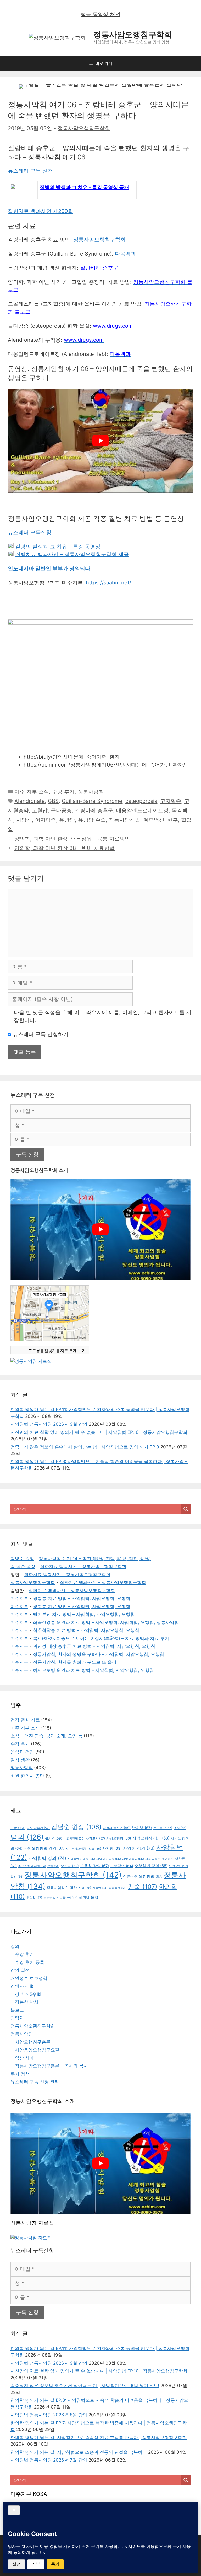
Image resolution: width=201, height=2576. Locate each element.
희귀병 (88, 1898)
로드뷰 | (35, 1350)
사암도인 (95, 1838)
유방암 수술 (92, 820)
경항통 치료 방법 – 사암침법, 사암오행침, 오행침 (82, 1598)
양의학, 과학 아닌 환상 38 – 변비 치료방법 (65, 848)
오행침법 (122, 1866)
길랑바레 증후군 (94, 810)
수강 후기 (63, 792)
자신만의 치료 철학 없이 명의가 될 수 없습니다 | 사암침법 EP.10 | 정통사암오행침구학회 (99, 1432)
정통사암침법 (125, 820)
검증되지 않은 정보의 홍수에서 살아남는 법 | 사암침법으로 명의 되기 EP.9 (85, 1447)
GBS (53, 801)
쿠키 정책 (20, 2074)
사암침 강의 (139, 1848)
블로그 (17, 2010)
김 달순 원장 (23, 1567)
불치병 (54, 1838)
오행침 (70, 1866)
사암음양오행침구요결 (83, 1849)
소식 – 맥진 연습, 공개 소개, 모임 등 (46, 1736)
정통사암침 (91, 792)
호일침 (34, 1898)
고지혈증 (171, 801)
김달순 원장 (76, 1827)
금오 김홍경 (38, 1828)
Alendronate (30, 801)
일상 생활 (20, 1760)
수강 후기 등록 (30, 1962)
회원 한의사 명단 (27, 1776)
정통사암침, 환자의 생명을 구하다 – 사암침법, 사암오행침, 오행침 (99, 1654)
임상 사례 (24, 2058)
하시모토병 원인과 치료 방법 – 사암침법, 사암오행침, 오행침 (93, 1670)
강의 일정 (20, 1970)
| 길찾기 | (50, 1350)
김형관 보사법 (117, 1828)
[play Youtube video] (100, 441)
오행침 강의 (94, 1866)
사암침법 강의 (47, 1858)
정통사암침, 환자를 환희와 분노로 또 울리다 (77, 1662)
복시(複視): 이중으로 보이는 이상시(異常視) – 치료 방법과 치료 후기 (101, 1638)
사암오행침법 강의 (44, 1848)
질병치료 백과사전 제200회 (41, 211)
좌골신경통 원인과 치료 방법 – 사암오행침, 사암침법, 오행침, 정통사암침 (106, 1622)
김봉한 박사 (27, 2002)
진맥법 (100, 1888)
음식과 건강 (22, 1752)
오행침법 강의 (151, 1866)
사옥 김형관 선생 (159, 1859)
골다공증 (61, 810)
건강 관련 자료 (25, 1720)
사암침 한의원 (109, 1859)
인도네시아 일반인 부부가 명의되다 (49, 568)
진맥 (85, 1888)
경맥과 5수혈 (28, 1994)
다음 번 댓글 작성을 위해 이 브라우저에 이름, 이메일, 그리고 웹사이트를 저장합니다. (103, 1016)
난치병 (142, 1828)
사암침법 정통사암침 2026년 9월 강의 (49, 1424)
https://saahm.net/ (108, 583)
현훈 (173, 820)
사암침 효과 (133, 1859)
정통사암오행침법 (143, 1876)
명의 (27, 1837)
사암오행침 (119, 1838)
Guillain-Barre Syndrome (92, 801)
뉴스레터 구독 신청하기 (40, 1034)
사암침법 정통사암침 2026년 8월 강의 (49, 2415)
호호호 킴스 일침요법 (60, 1898)
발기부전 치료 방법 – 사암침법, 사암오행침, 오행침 (84, 1614)
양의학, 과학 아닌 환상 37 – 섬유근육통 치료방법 (72, 839)
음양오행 (178, 1866)
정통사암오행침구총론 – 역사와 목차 (51, 2066)
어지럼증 (46, 820)
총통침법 (118, 1888)
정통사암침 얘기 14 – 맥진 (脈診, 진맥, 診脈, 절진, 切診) (95, 1559)
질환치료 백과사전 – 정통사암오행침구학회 (83, 1567)
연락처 (17, 2018)
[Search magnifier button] (186, 1509)
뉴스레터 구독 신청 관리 (35, 2082)
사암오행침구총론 (33, 2042)
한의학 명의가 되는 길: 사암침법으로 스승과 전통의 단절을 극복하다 (79, 2452)
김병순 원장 (22, 1559)
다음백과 (125, 254)
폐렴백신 (154, 820)
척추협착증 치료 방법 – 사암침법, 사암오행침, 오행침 (86, 1630)
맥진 (180, 1828)
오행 (53, 1866)
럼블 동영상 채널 (100, 14)
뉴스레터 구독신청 (30, 532)
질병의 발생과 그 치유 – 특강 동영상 (58, 547)
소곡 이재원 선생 (32, 1866)
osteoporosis (141, 801)
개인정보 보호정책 (29, 1978)
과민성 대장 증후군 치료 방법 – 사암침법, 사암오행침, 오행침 (94, 1646)
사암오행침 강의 (151, 1838)
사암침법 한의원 (81, 1859)
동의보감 (163, 1828)
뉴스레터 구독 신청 (30, 171)
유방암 (67, 820)
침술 (143, 1887)
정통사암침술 (62, 1887)
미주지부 (19, 1598)
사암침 (24, 820)
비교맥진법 (74, 1838)
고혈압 (40, 810)
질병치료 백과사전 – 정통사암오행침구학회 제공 (72, 554)
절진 (17, 1877)
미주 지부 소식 (32, 792)
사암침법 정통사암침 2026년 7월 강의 (49, 2460)
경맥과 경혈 (22, 1986)
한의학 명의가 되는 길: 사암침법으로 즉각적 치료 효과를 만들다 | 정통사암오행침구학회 (99, 2438)
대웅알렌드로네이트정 (142, 810)
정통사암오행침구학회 (133, 34)
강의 (15, 1946)
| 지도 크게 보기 (72, 1350)
